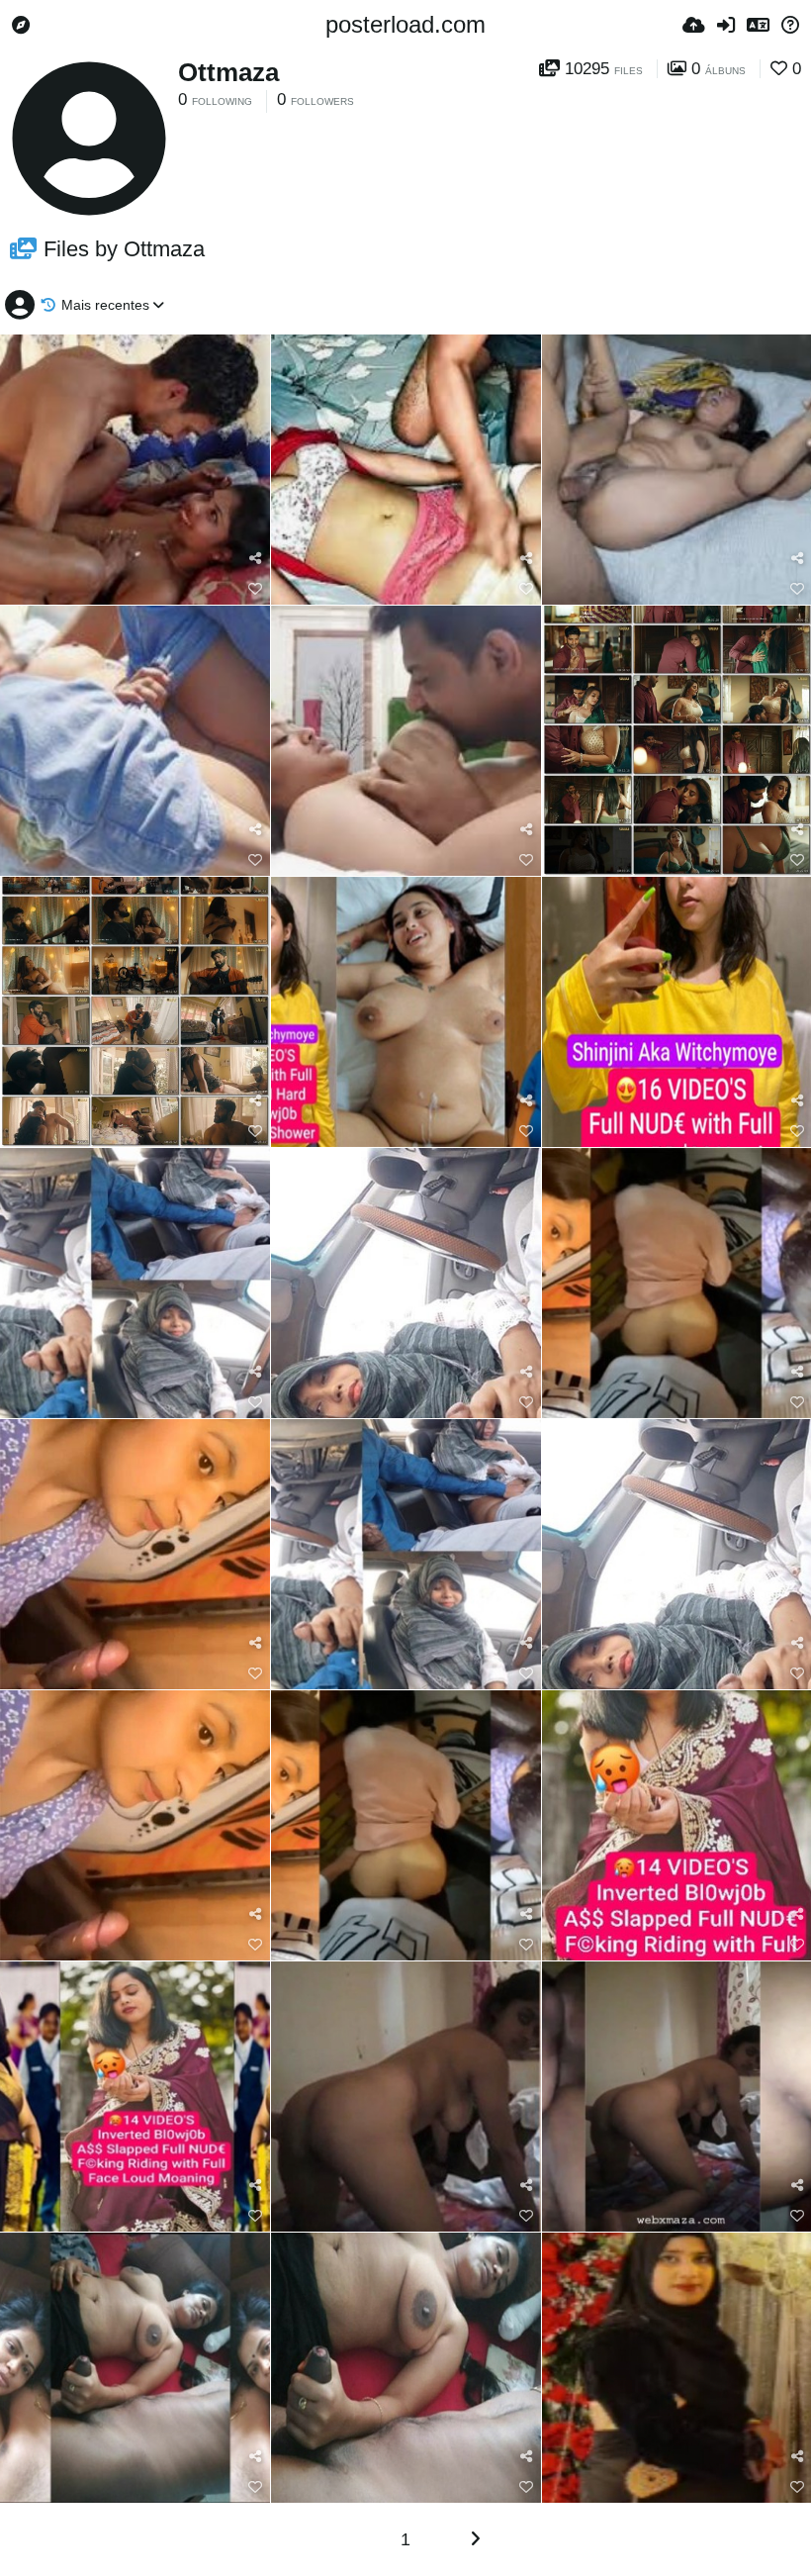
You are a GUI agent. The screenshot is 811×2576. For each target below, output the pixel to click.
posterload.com (405, 24)
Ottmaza (228, 72)
